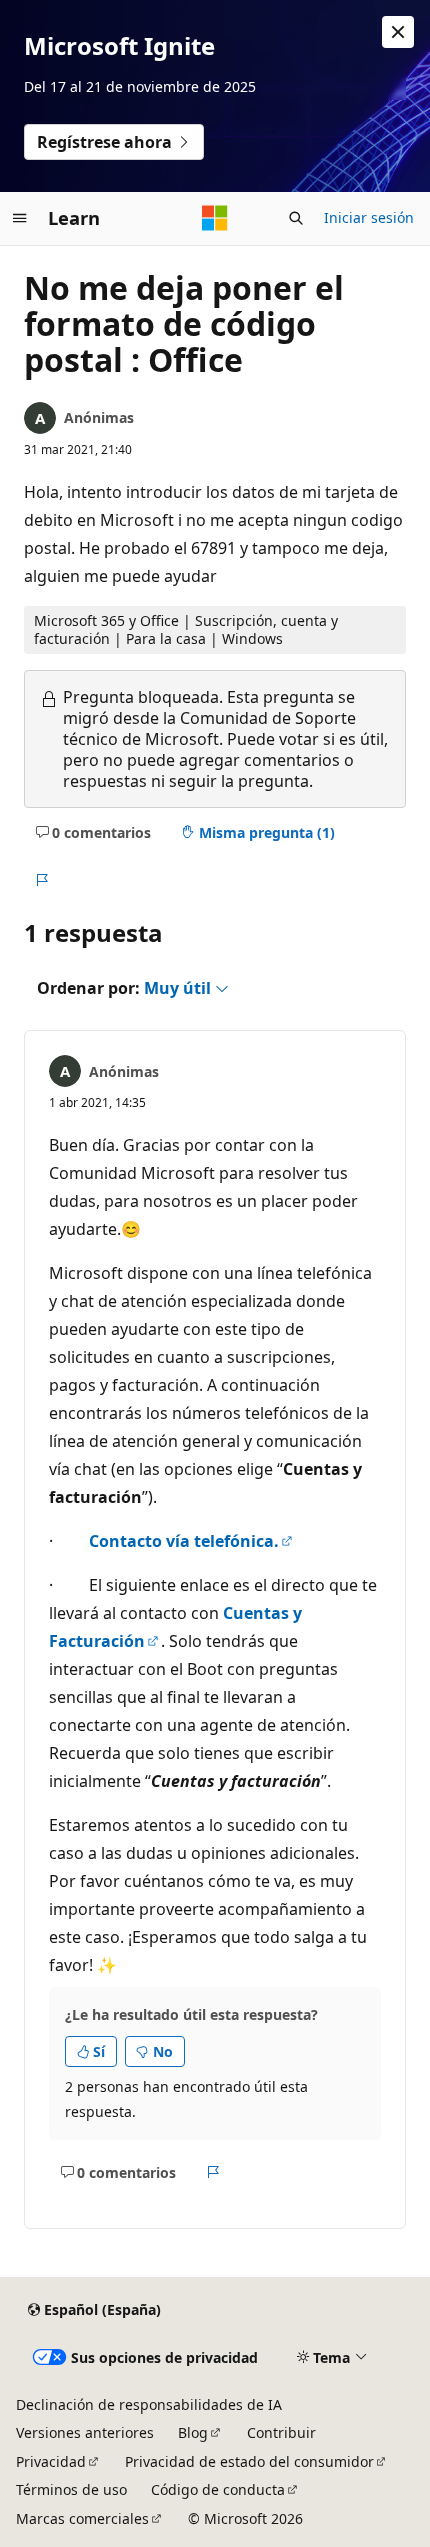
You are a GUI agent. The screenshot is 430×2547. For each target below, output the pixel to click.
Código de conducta (218, 2489)
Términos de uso (71, 2489)
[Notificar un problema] (41, 880)
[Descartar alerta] (398, 32)
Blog (193, 2432)
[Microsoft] (215, 218)
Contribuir (281, 2432)
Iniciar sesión (369, 217)
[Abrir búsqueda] (296, 218)
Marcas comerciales (82, 2518)
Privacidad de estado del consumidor (249, 2461)
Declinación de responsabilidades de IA (149, 2404)
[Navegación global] (20, 218)
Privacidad (51, 2461)
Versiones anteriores (85, 2432)
